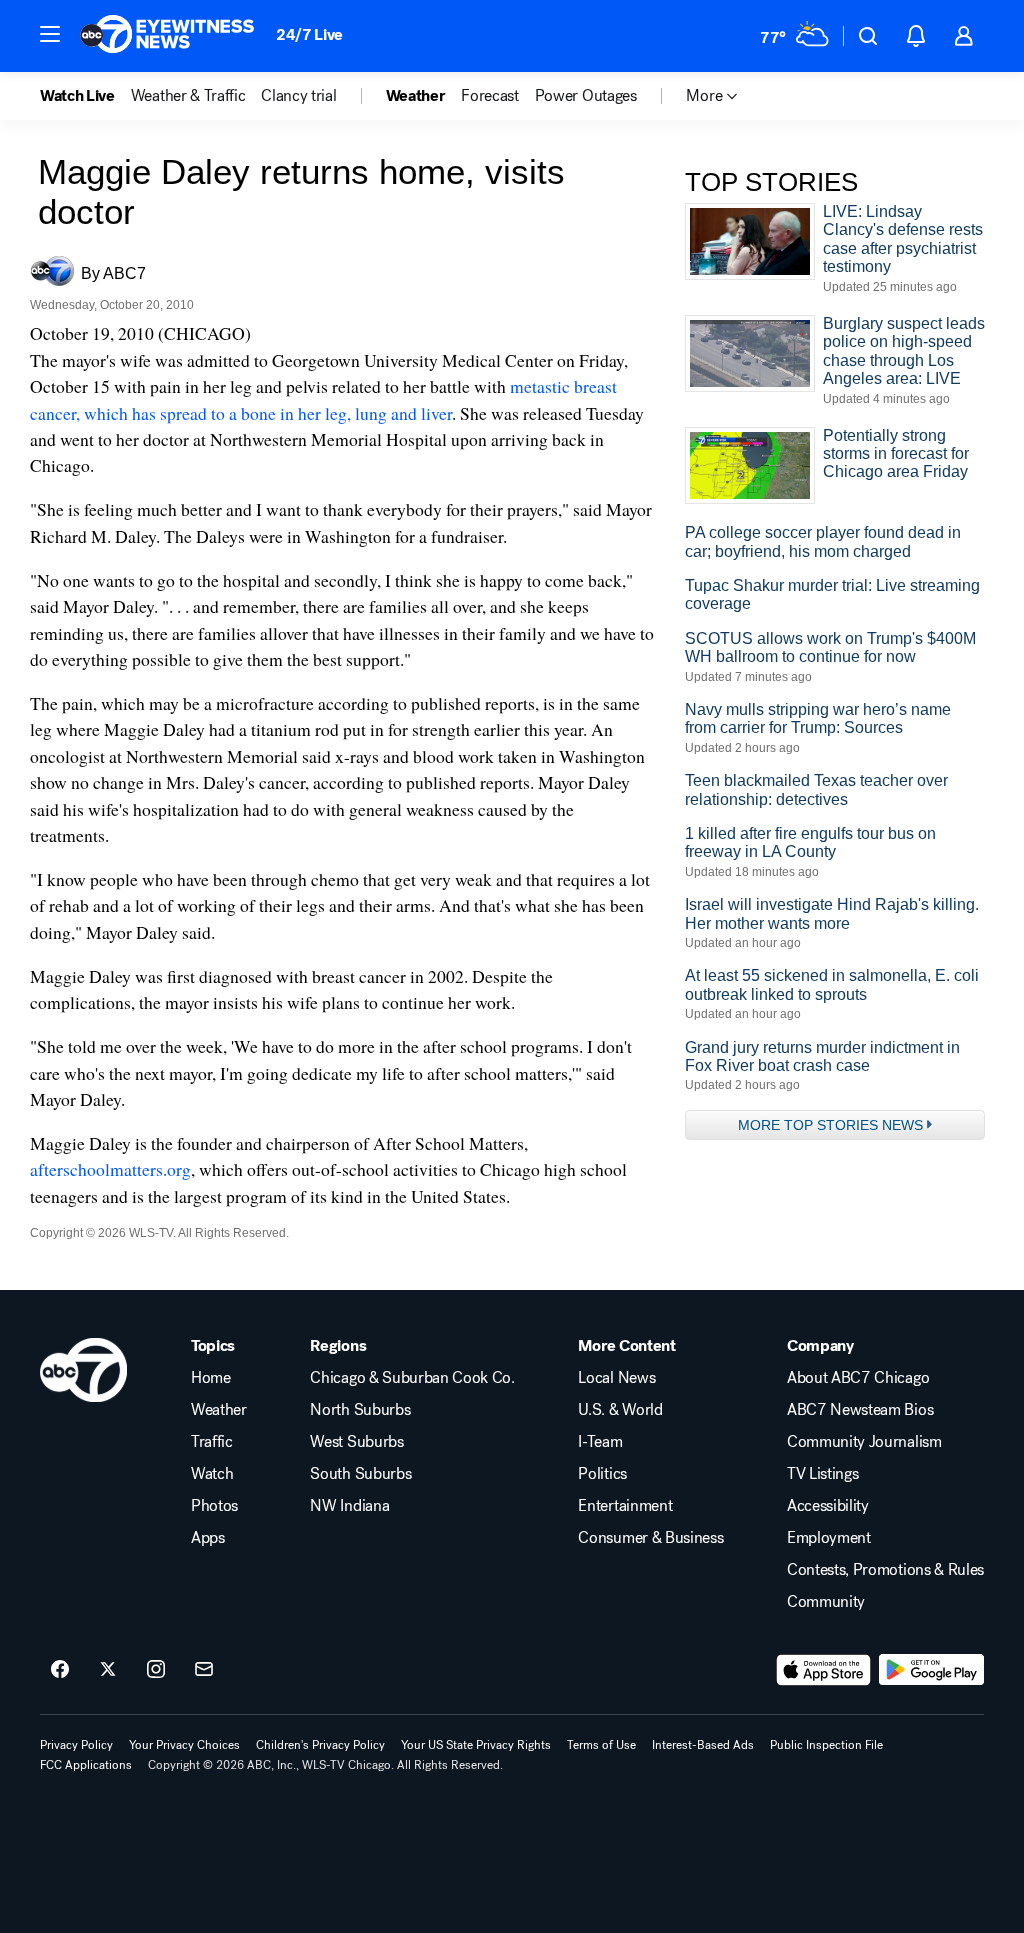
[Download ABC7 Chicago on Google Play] (931, 1670)
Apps (208, 1538)
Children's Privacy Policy (320, 1745)
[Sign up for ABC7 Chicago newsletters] (204, 1670)
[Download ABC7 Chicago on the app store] (824, 1670)
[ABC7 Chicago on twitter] (108, 1670)
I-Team (600, 1442)
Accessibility (828, 1506)
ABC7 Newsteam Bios (860, 1410)
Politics (602, 1474)
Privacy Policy (76, 1745)
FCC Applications (86, 1765)
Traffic (212, 1442)
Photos (214, 1506)
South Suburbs (360, 1474)
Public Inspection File (826, 1745)
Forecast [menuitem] (489, 96)
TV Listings (822, 1474)
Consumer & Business (650, 1538)
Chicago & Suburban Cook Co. (412, 1378)
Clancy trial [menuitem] (298, 96)
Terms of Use (601, 1745)
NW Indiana (349, 1506)
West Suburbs (356, 1442)
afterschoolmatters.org (110, 1169)
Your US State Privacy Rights (476, 1745)
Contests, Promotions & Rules (885, 1570)
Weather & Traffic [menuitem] (188, 96)
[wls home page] (83, 1370)
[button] (50, 34)
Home (211, 1378)
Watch (212, 1474)
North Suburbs (360, 1410)
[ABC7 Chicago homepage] (167, 36)
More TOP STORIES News (830, 1125)
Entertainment (625, 1506)
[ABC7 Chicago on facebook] (60, 1670)
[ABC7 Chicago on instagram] (156, 1670)
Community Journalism (864, 1442)
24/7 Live (309, 34)
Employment (829, 1538)
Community (826, 1602)
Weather (219, 1410)
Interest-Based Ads (703, 1745)
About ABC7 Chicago (858, 1378)
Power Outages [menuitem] (586, 96)
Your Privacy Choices (184, 1745)
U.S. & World (620, 1410)
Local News (616, 1378)
